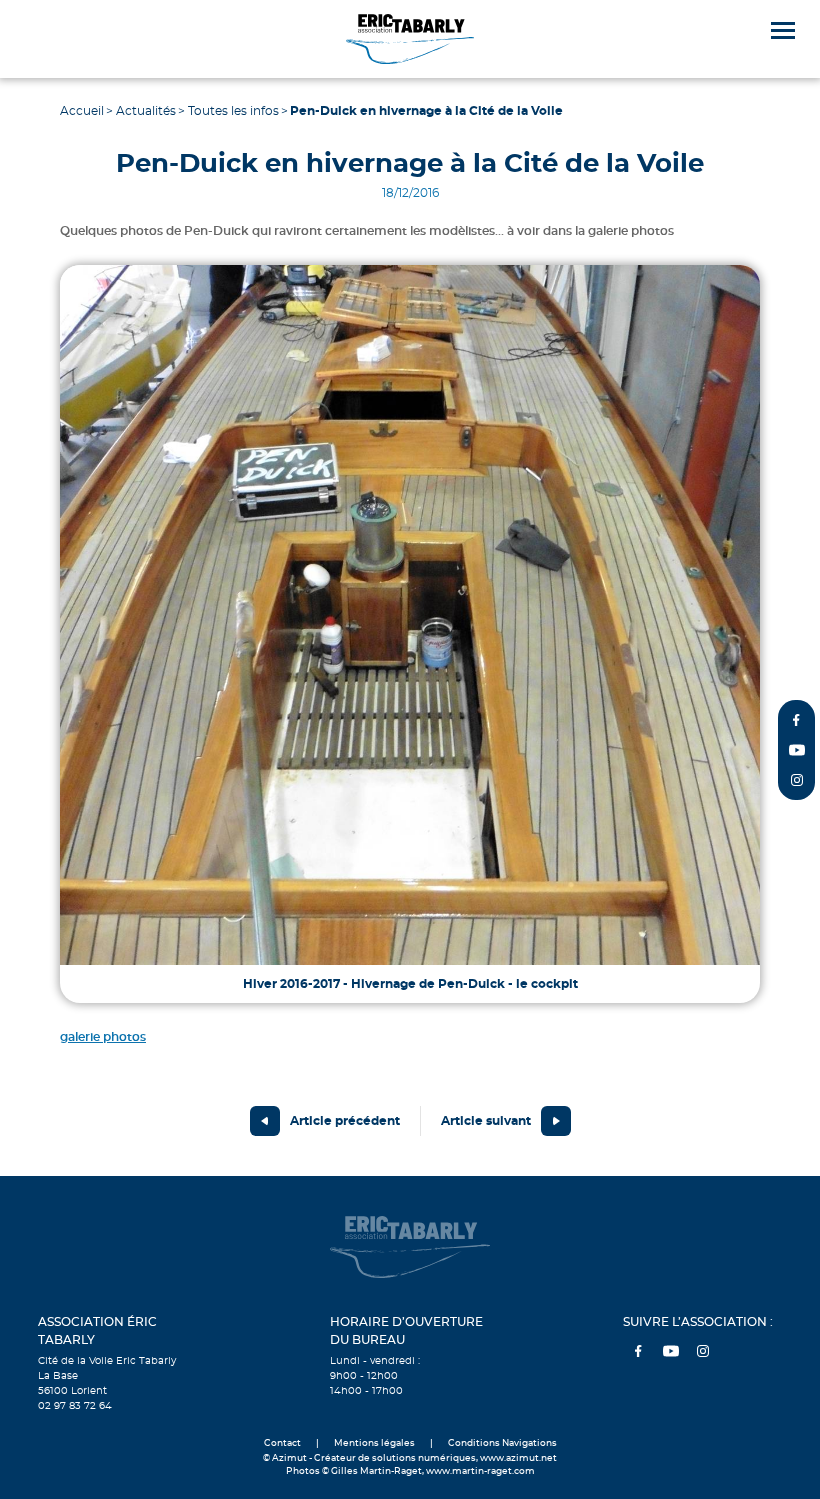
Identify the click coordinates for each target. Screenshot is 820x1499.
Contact (282, 1443)
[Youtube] (797, 750)
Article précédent (345, 1121)
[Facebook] (797, 720)
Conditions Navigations (502, 1443)
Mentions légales (374, 1443)
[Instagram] (797, 780)
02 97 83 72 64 (75, 1406)
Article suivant (486, 1121)
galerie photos (103, 1037)
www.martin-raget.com (480, 1471)
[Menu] (783, 30)
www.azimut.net (518, 1458)
